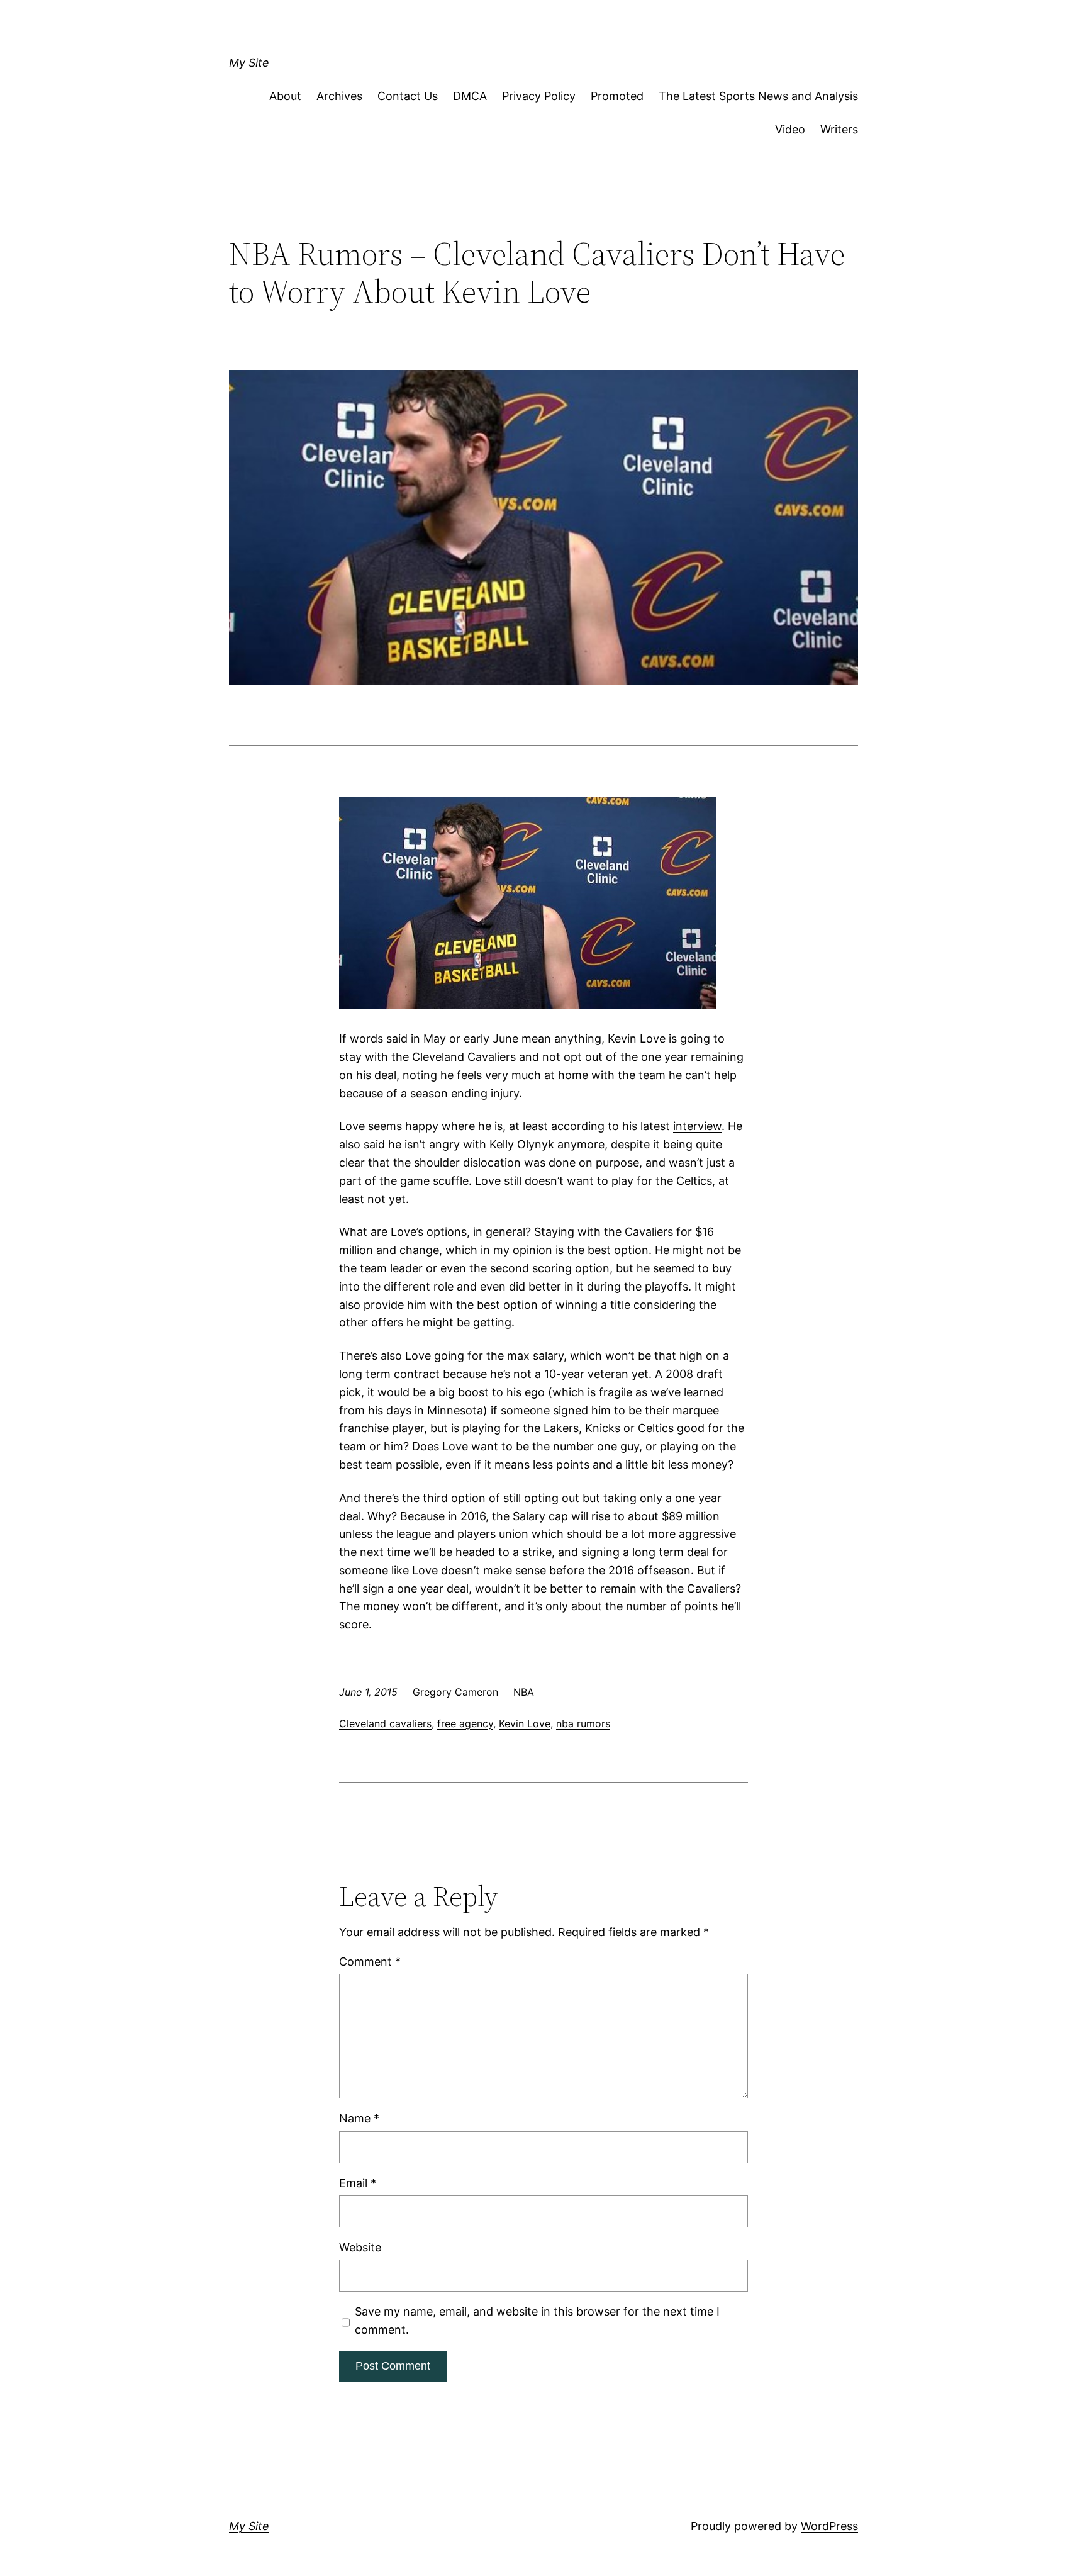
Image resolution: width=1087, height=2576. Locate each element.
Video (790, 129)
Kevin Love (525, 1723)
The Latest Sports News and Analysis (758, 96)
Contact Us (408, 96)
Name (359, 2118)
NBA (524, 1692)
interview (697, 1126)
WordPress (829, 2526)
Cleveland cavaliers (385, 1723)
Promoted (617, 96)
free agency (465, 1723)
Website (360, 2247)
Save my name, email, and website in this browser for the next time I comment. (537, 2321)
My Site (249, 63)
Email (358, 2183)
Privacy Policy (539, 96)
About (285, 96)
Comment (370, 1962)
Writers (839, 129)
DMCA (470, 96)
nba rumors (583, 1723)
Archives (339, 96)
